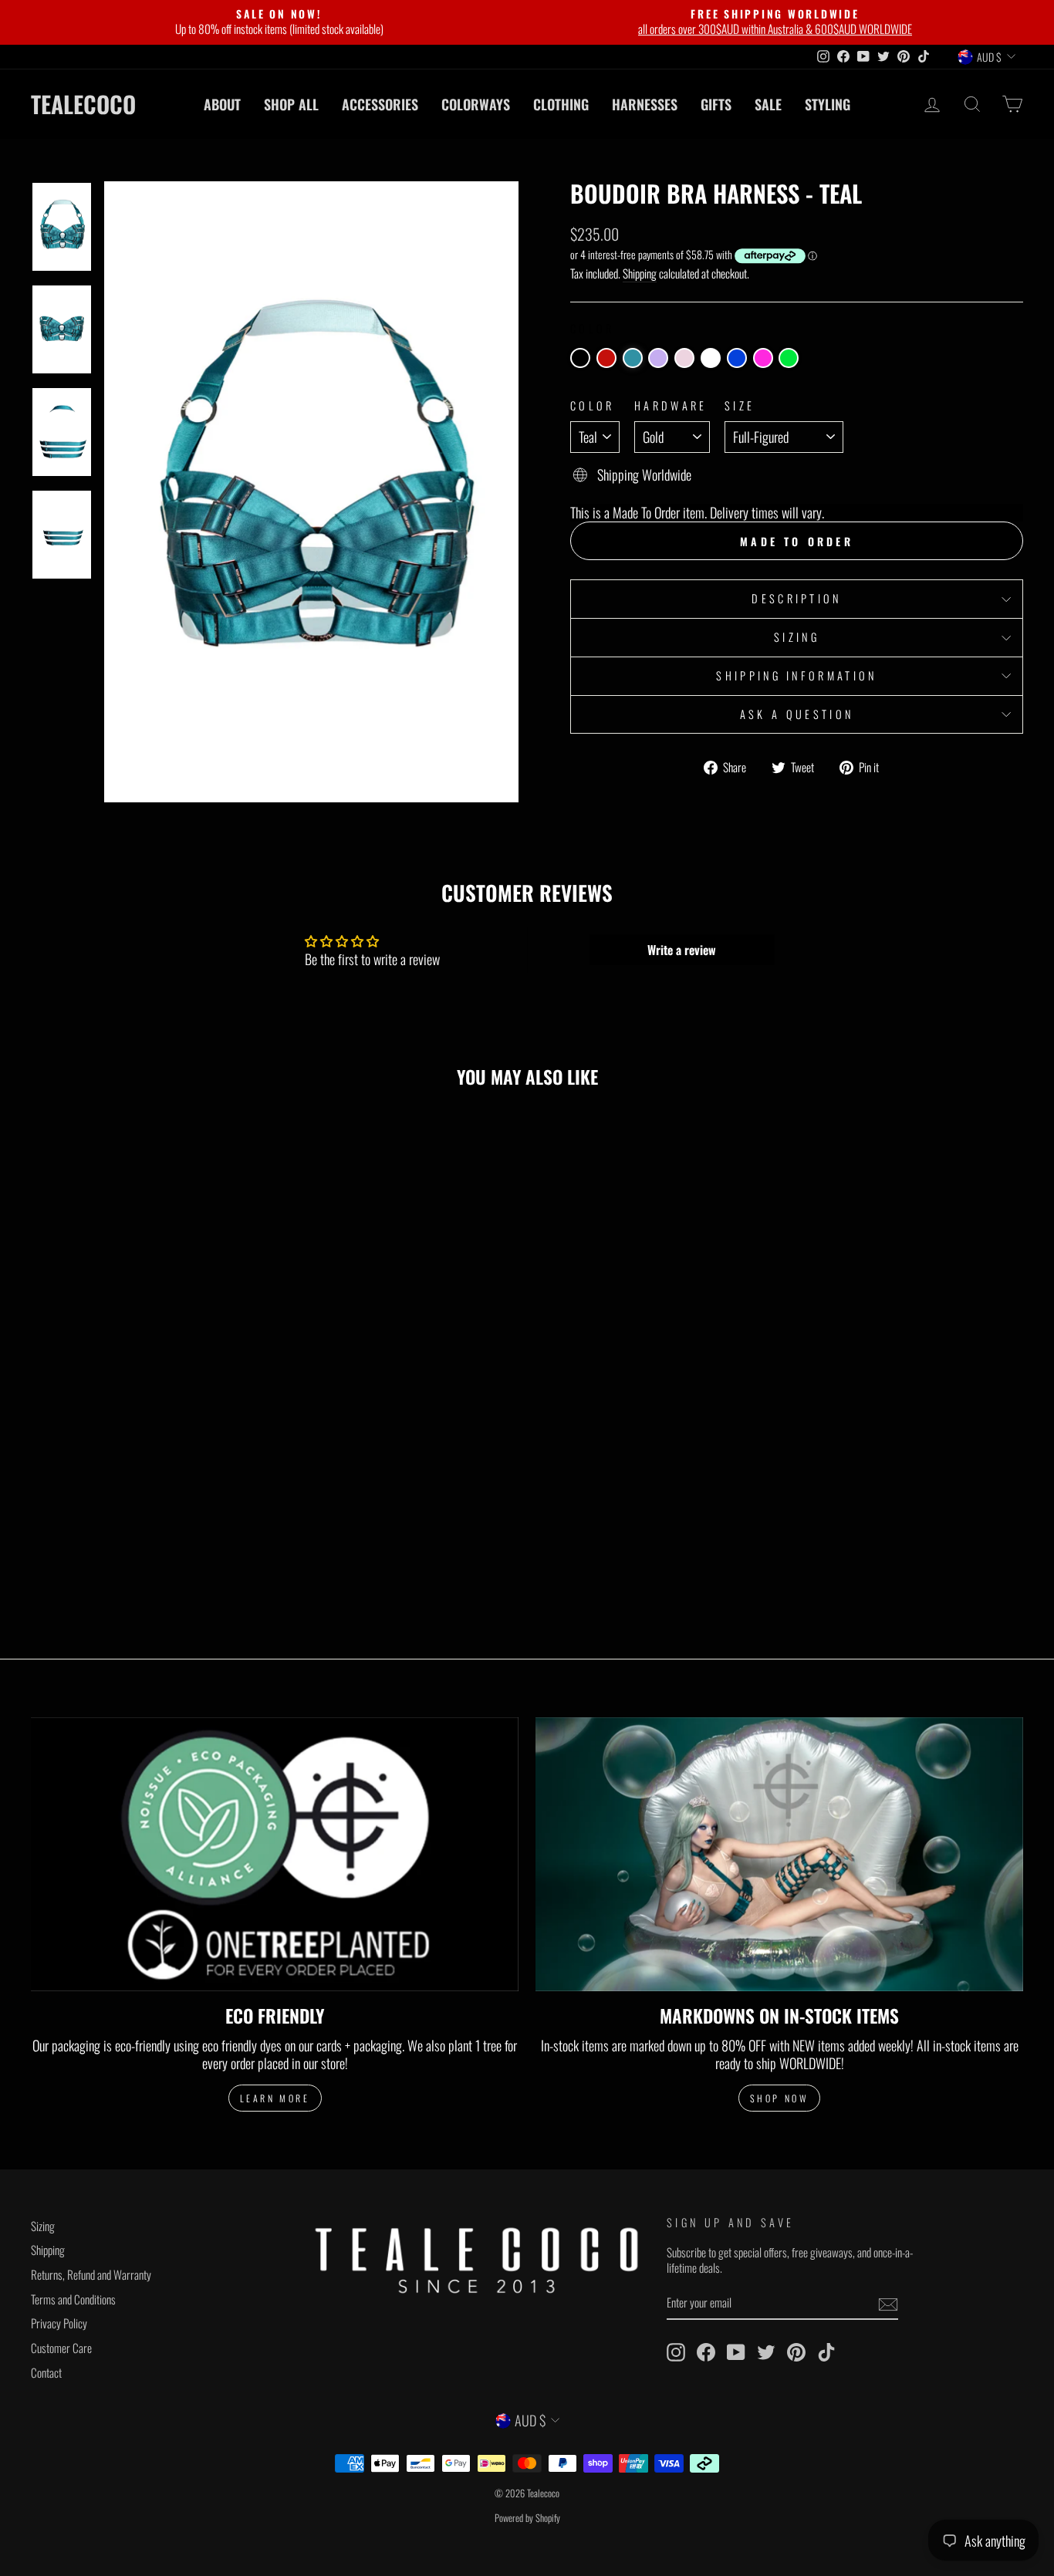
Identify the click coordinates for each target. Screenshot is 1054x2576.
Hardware (671, 406)
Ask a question (797, 714)
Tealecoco (83, 104)
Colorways (476, 104)
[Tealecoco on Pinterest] (796, 2352)
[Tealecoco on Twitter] (766, 2352)
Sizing (797, 637)
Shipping (640, 274)
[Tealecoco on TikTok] (826, 2352)
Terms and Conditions (73, 2299)
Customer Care (61, 2348)
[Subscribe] (888, 2304)
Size (740, 406)
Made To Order (797, 541)
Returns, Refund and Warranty (91, 2274)
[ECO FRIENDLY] (275, 1855)
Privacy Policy (59, 2323)
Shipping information (796, 675)
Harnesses (645, 104)
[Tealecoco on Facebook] (706, 2352)
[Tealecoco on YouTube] (736, 2352)
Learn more (275, 2098)
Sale (768, 104)
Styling (828, 104)
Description (797, 598)
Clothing (561, 104)
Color (593, 406)
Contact (46, 2372)
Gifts (716, 104)
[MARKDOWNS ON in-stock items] (779, 1855)
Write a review (682, 950)
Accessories (380, 104)
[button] (580, 358)
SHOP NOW (780, 2098)
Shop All (291, 104)
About (222, 104)
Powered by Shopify (527, 2518)
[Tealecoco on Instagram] (676, 2352)
